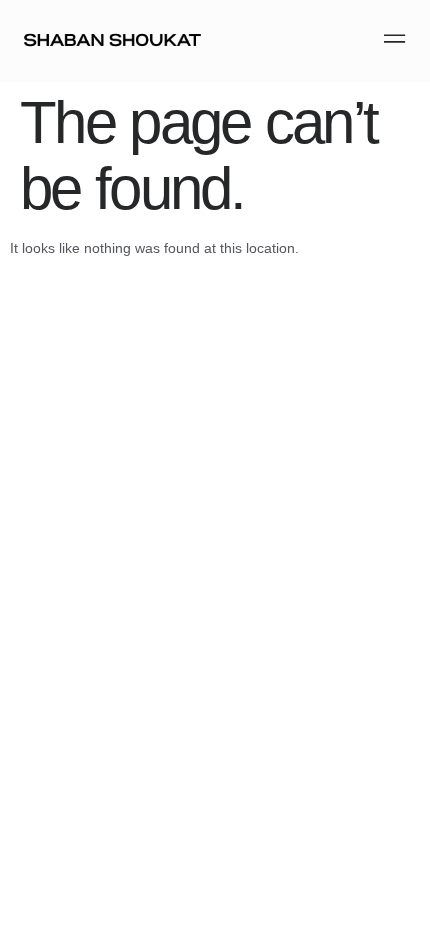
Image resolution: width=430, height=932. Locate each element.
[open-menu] (391, 40)
